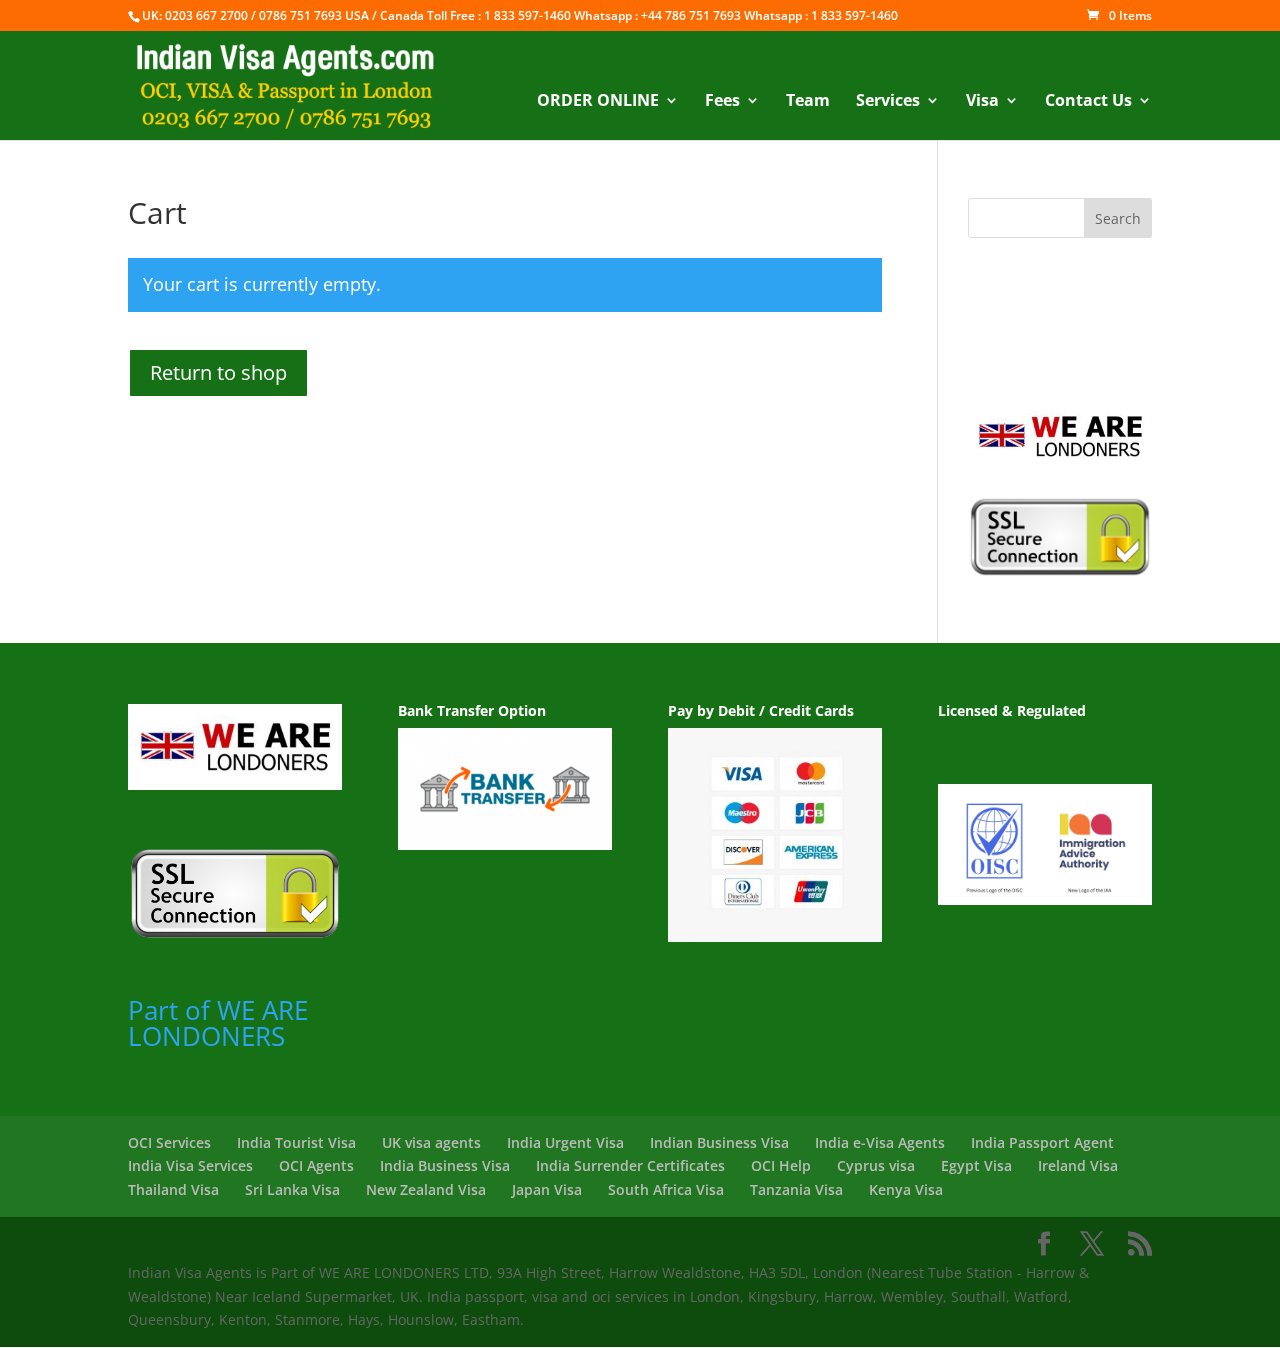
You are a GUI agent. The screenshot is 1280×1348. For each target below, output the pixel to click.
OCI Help (781, 1165)
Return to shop (218, 372)
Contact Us (1088, 102)
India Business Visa (445, 1165)
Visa (982, 102)
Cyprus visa (876, 1165)
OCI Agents (316, 1165)
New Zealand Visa (426, 1189)
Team (808, 102)
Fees (722, 102)
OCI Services (169, 1142)
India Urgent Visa (565, 1142)
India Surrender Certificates (630, 1165)
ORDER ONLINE (598, 102)
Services (888, 102)
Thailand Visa (173, 1189)
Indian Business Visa (719, 1142)
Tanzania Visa (796, 1189)
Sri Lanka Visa (292, 1189)
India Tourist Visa (296, 1142)
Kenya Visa (906, 1189)
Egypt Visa (976, 1165)
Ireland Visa (1078, 1165)
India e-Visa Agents (880, 1142)
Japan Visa (547, 1189)
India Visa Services (190, 1165)
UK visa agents (431, 1142)
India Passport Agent (1042, 1142)
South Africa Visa (666, 1189)
